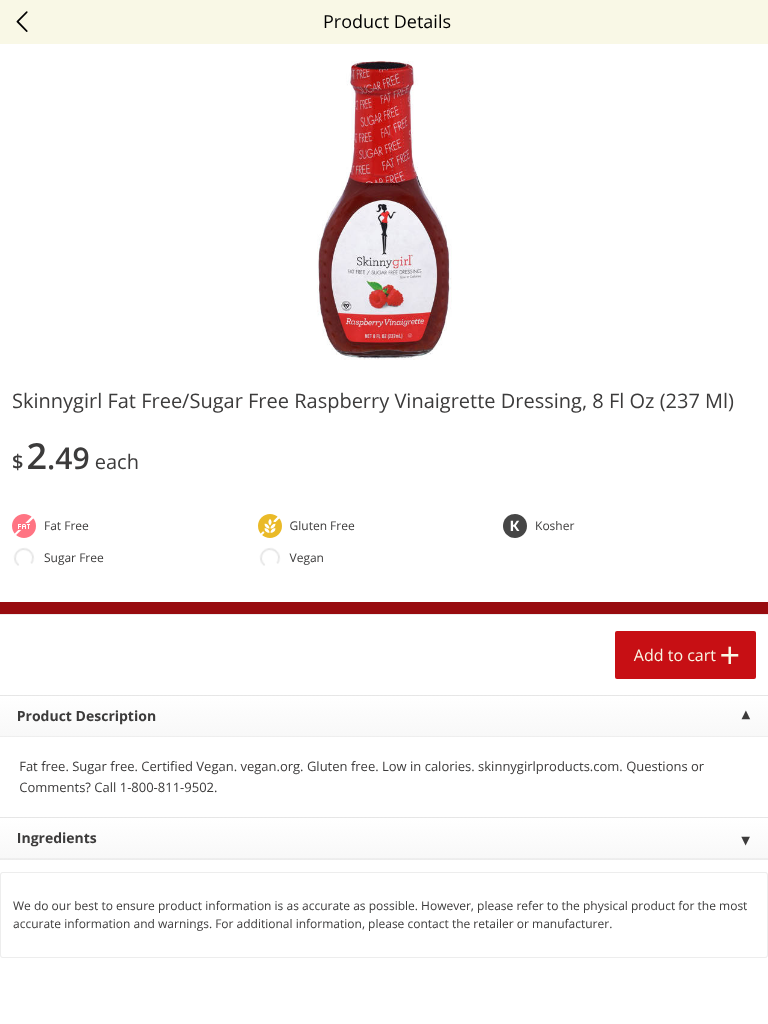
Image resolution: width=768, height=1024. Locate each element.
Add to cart (675, 655)
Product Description (86, 716)
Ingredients (57, 838)
